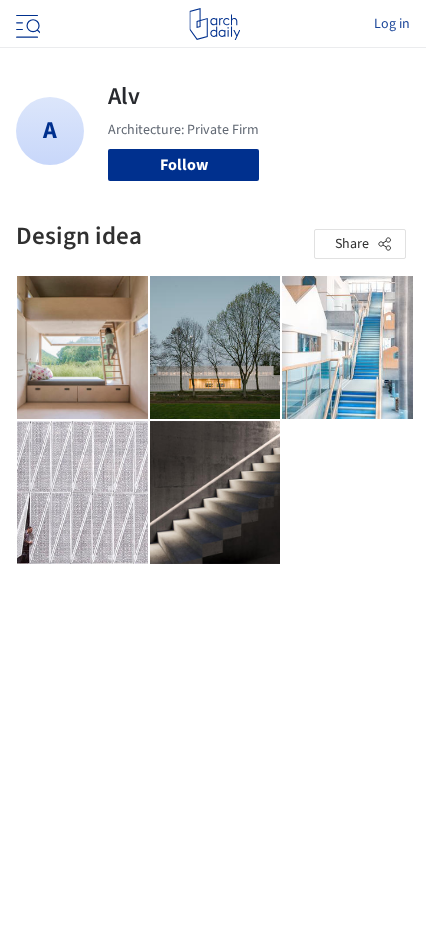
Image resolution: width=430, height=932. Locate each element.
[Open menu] (26, 24)
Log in (392, 24)
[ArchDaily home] (214, 24)
